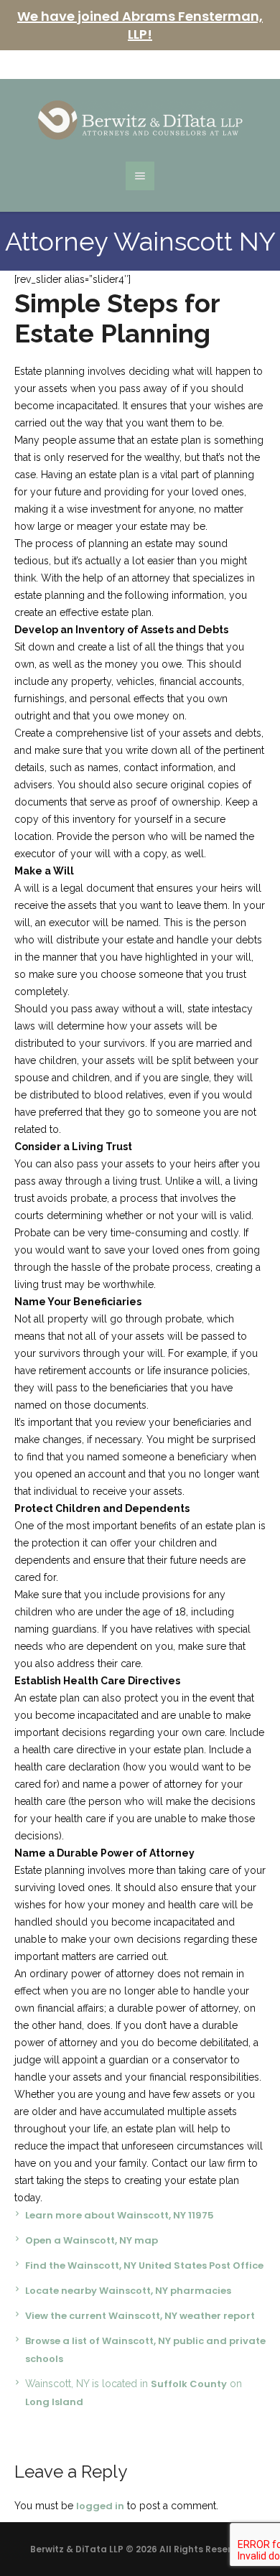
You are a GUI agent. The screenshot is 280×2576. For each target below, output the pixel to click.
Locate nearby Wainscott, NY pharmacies (128, 2291)
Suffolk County (189, 2384)
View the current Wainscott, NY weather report (140, 2316)
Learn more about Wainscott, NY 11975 (120, 2215)
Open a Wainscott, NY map (92, 2240)
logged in (100, 2506)
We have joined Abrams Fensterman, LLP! (140, 25)
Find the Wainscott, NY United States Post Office (144, 2265)
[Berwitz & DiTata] (140, 120)
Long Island (54, 2402)
